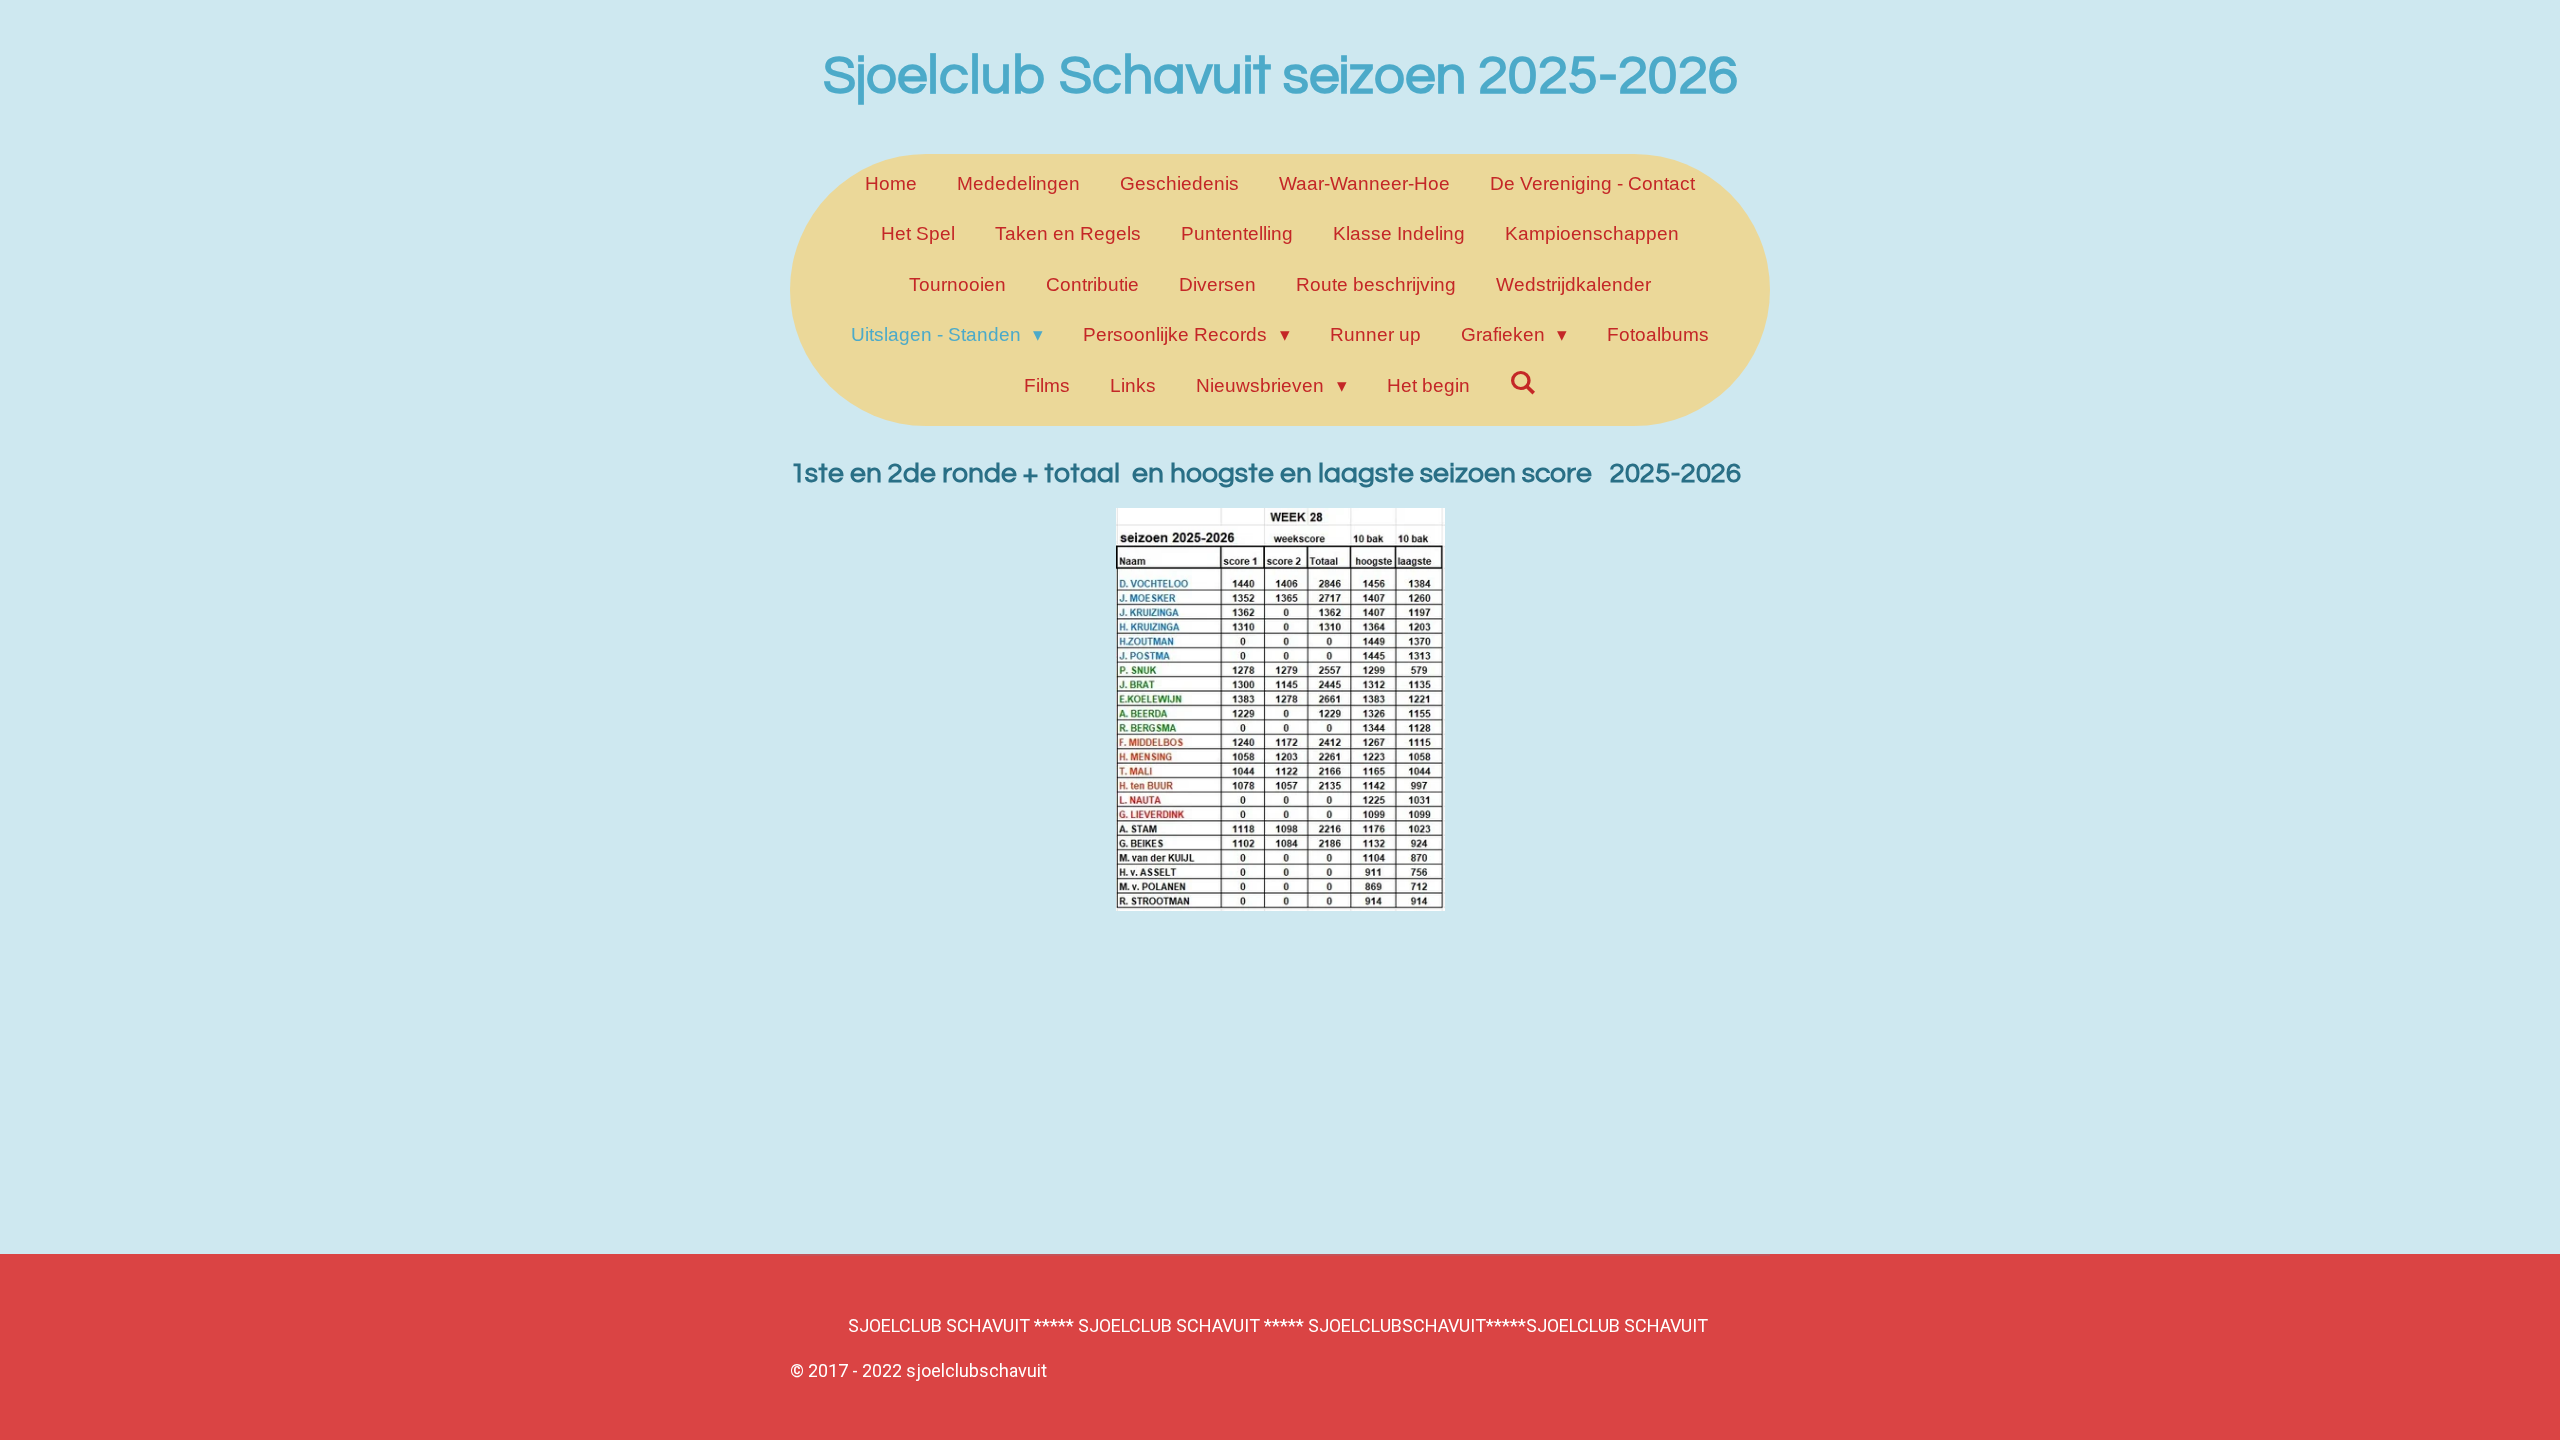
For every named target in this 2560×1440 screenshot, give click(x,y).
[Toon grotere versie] (1280, 709)
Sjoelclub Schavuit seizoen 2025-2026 (1280, 76)
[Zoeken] (1523, 383)
